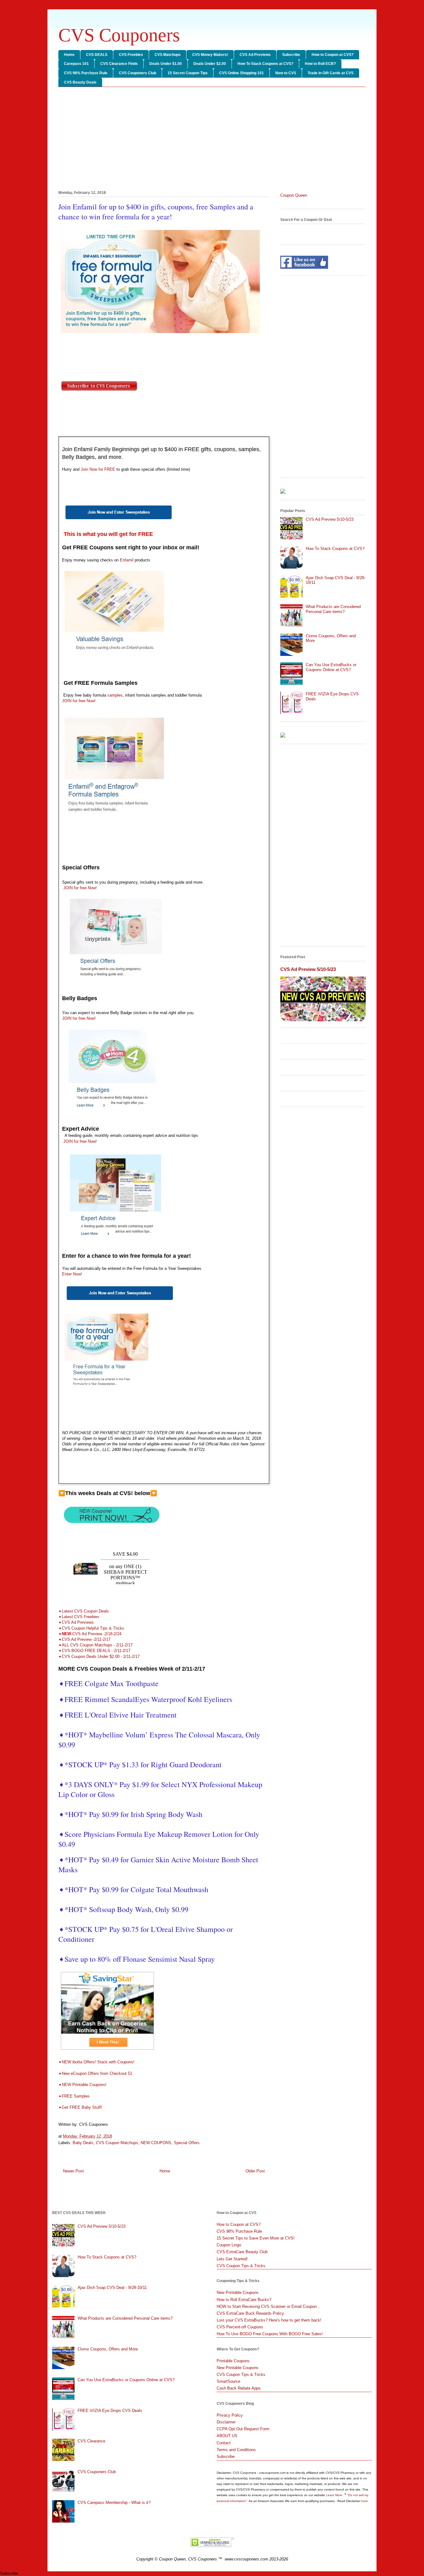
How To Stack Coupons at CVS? (265, 64)
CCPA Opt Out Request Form (243, 2429)
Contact (224, 2443)
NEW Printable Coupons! (84, 2085)
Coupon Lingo (229, 2245)
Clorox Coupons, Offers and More (108, 2349)
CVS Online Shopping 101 (241, 73)
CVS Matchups (168, 55)
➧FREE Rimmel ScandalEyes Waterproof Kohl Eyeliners (145, 1699)
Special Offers (187, 2143)
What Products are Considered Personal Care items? (333, 609)
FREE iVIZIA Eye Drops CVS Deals (110, 2411)
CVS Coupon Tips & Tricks (241, 2266)
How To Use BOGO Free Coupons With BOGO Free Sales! (270, 2334)
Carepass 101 (76, 64)
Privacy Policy (230, 2415)
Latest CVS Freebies (81, 1617)
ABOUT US (227, 2436)
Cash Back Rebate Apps (239, 2388)
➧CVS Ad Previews (76, 1622)
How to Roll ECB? (320, 64)
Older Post (255, 2171)
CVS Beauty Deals (80, 82)
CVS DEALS (97, 55)
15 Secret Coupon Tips (188, 73)
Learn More (335, 2495)
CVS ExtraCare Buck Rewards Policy (250, 2313)
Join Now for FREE (98, 469)
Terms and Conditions (236, 2450)
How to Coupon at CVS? (333, 55)
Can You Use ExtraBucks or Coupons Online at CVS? (331, 667)
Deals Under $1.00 (166, 64)
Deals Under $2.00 (210, 64)
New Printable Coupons (238, 2292)
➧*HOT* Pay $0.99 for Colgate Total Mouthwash (133, 1889)
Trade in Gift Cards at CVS (331, 73)
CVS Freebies (131, 55)
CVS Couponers (119, 35)
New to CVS (286, 73)
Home (69, 55)
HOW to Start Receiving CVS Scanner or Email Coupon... (268, 2306)
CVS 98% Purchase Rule (86, 73)
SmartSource (228, 2381)
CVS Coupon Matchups (117, 2143)
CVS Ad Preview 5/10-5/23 (330, 519)
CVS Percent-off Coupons (240, 2327)
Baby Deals (83, 2143)
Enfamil (126, 560)
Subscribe (291, 55)
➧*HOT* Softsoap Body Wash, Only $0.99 (123, 1909)
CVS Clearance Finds (119, 64)
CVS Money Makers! (210, 55)
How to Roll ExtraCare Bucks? (244, 2300)
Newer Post (73, 2171)
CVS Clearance (91, 2441)
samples (115, 695)
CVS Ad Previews (255, 55)
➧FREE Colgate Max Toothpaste (108, 1683)
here (365, 2501)
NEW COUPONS (156, 2143)
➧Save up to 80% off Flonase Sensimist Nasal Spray (137, 1959)
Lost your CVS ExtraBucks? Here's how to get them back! (269, 2320)
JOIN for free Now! (79, 701)
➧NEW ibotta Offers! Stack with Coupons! (96, 2062)
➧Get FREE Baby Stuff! (81, 2107)
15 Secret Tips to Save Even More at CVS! (256, 2238)
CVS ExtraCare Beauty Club (242, 2252)
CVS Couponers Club (138, 73)
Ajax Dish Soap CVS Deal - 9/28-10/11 (112, 2288)
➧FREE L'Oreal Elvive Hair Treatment (119, 1715)
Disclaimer (226, 2422)
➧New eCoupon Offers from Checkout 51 (95, 2073)
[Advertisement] (212, 140)
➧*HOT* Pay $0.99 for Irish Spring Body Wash (130, 1814)
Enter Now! (72, 1274)
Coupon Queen (294, 195)
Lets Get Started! (232, 2259)
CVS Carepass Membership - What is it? (114, 2503)
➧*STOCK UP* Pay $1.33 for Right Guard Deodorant (140, 1764)
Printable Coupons (233, 2361)
